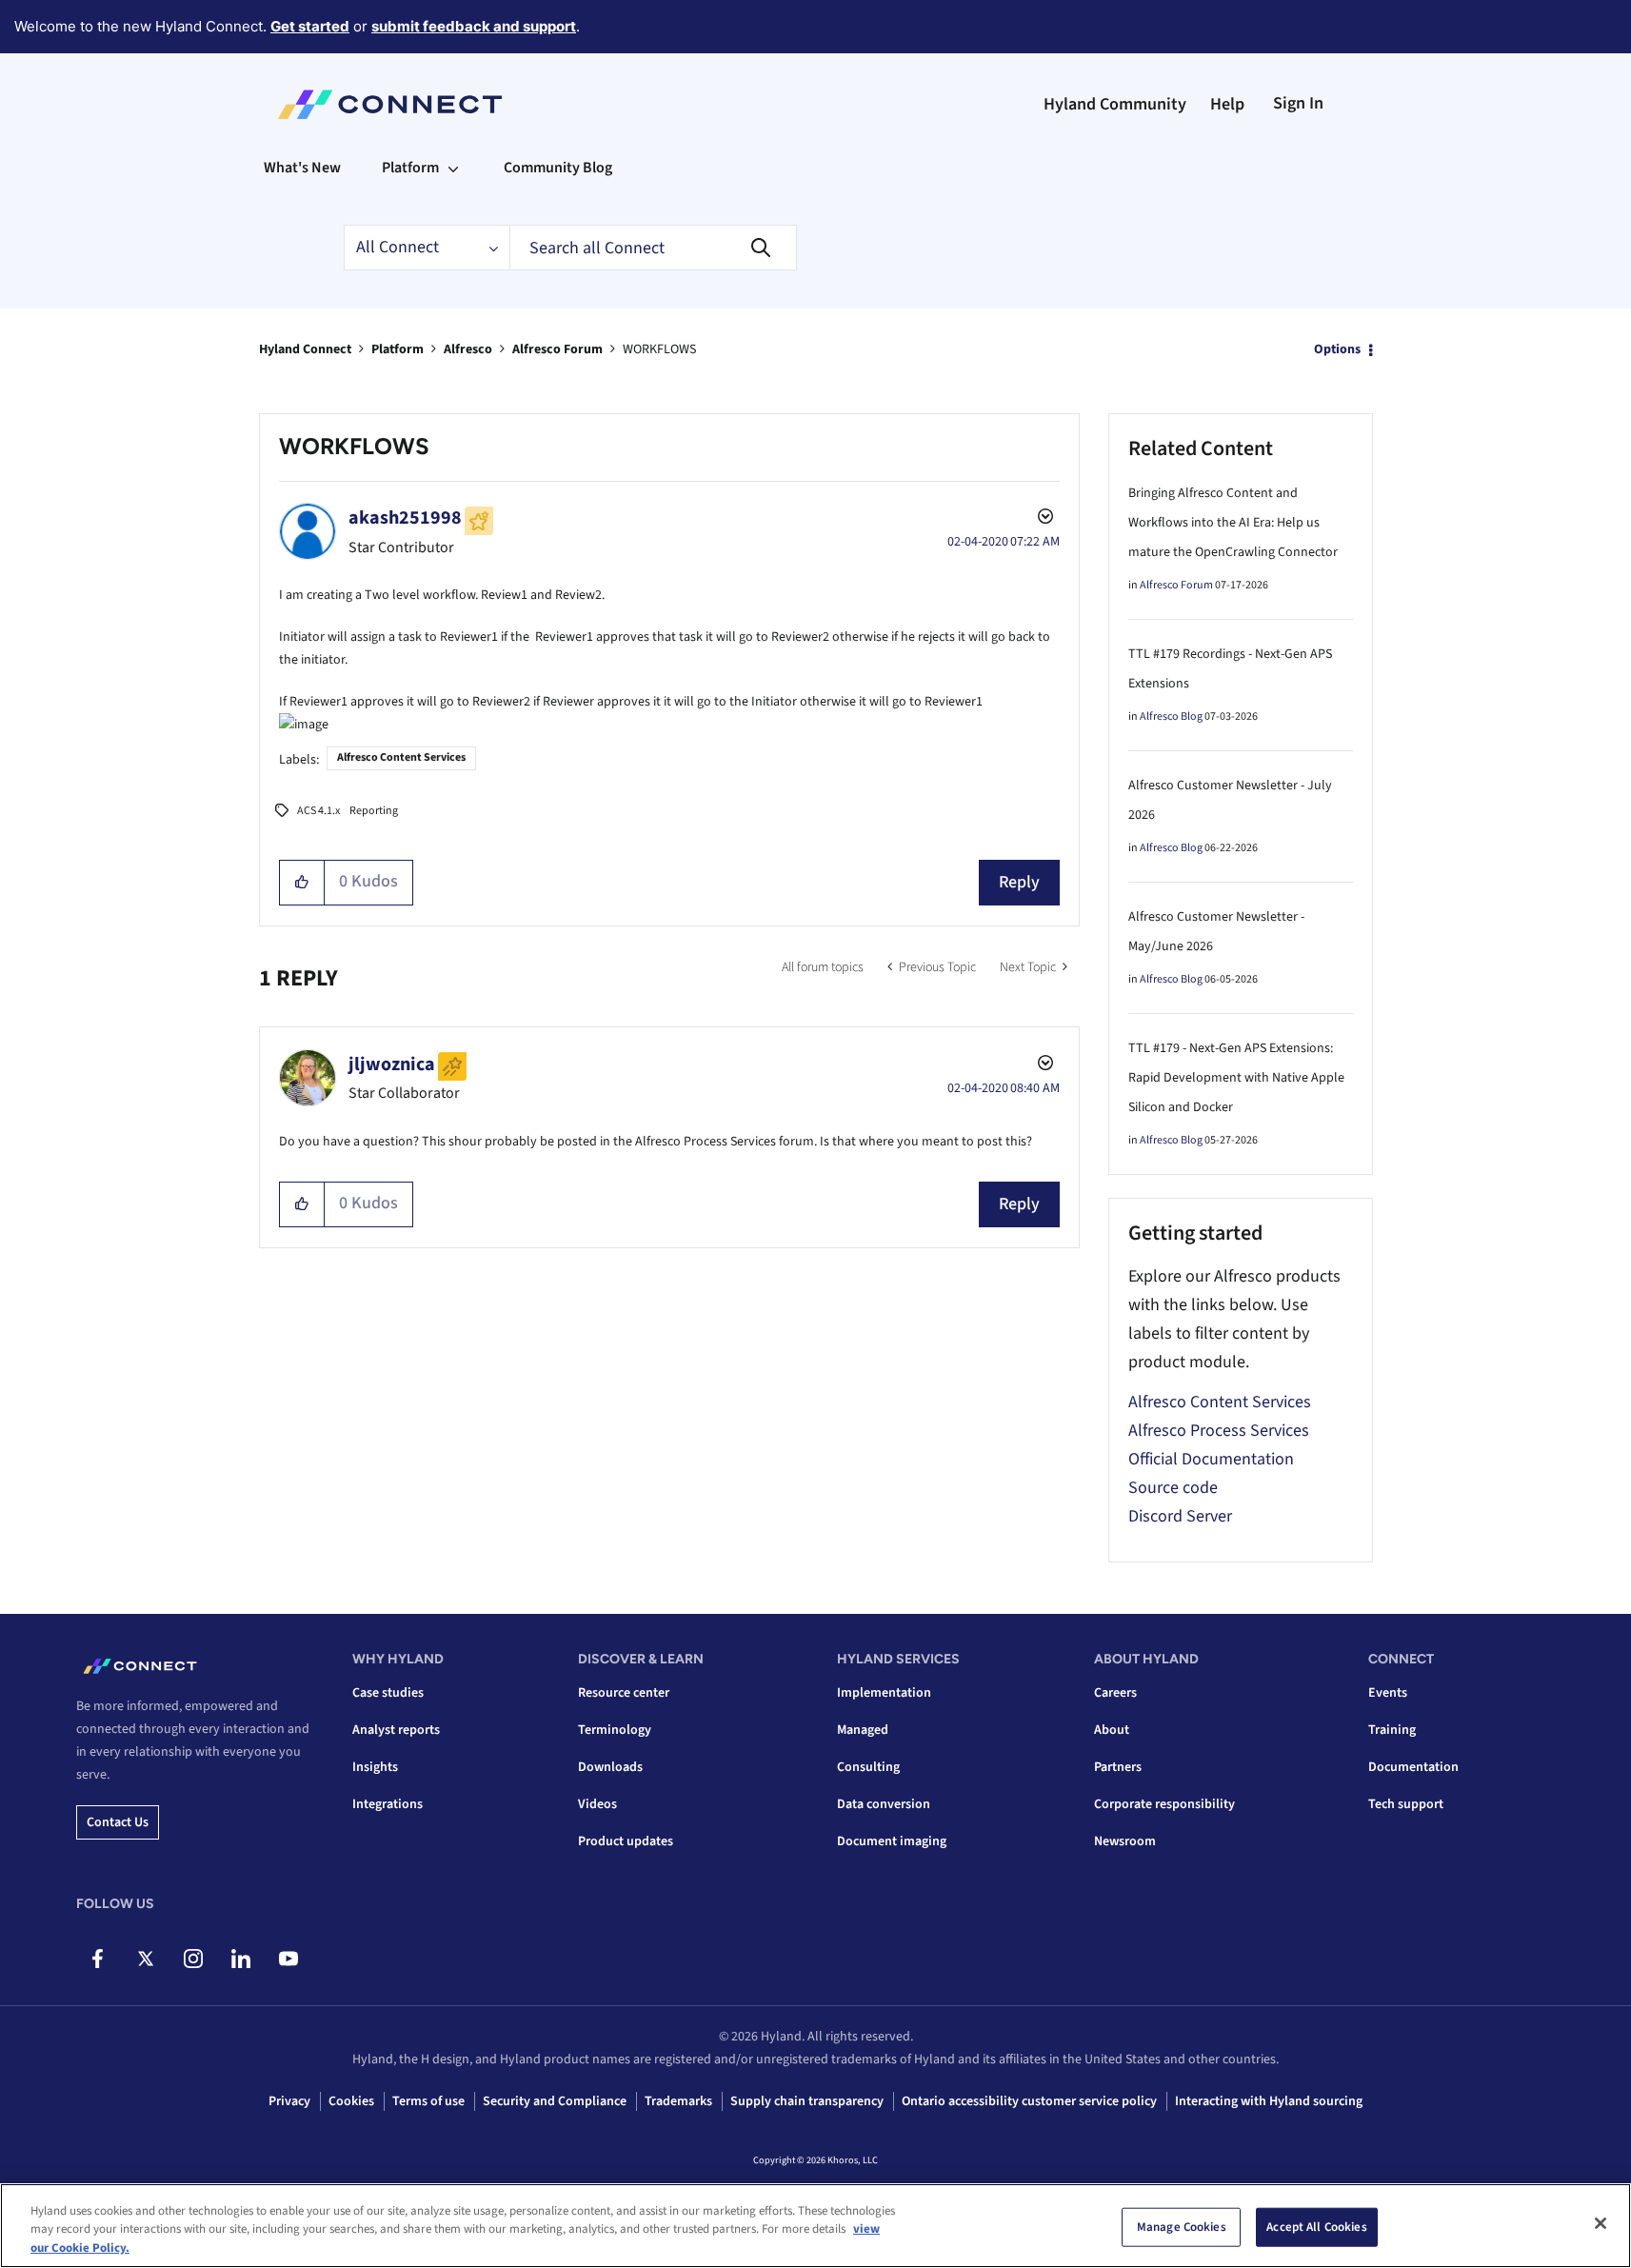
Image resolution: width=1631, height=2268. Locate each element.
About (1112, 1730)
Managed (863, 1730)
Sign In (1298, 103)
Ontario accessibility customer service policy (1029, 2101)
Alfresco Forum (557, 349)
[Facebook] (98, 1959)
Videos (597, 1804)
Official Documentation (1211, 1459)
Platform (398, 349)
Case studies (388, 1693)
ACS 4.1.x (318, 811)
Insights (375, 1767)
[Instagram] (193, 1959)
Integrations (388, 1804)
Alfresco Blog (1171, 716)
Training (1392, 1730)
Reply (1019, 882)
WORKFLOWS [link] (659, 349)
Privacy (289, 2101)
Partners (1118, 1767)
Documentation (1413, 1767)
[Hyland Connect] (390, 105)
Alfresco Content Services (401, 757)
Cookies (351, 2101)
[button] (302, 883)
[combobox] (653, 248)
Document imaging (892, 1841)
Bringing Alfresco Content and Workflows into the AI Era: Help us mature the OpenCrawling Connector (1233, 523)
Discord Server (1180, 1516)
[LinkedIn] (240, 1959)
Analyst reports (396, 1730)
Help (1227, 104)
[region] (815, 2226)
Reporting (374, 811)
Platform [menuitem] (410, 168)
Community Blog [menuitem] (558, 168)
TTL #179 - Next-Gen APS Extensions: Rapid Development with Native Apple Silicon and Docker (1236, 1078)
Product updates (626, 1841)
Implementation (884, 1693)
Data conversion (884, 1804)
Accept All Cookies (1316, 2226)
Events (1388, 1693)
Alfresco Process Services (1219, 1431)
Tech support (1406, 1804)
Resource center (624, 1693)
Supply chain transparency (807, 2101)
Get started (310, 26)
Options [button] (1337, 349)
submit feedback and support (474, 26)
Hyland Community (1115, 104)
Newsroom (1125, 1841)
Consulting (868, 1767)
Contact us (118, 1822)
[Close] (1601, 2223)
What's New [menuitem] (302, 168)
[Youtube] (288, 1959)
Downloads (610, 1767)
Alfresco (468, 349)
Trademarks (678, 2101)
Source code (1173, 1488)
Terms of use (428, 2101)
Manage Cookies (1182, 2226)
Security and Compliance (555, 2101)
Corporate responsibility (1164, 1804)
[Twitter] (145, 1959)
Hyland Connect (305, 349)
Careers (1115, 1693)
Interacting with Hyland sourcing (1269, 2101)
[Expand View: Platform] (453, 168)
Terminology (615, 1730)
